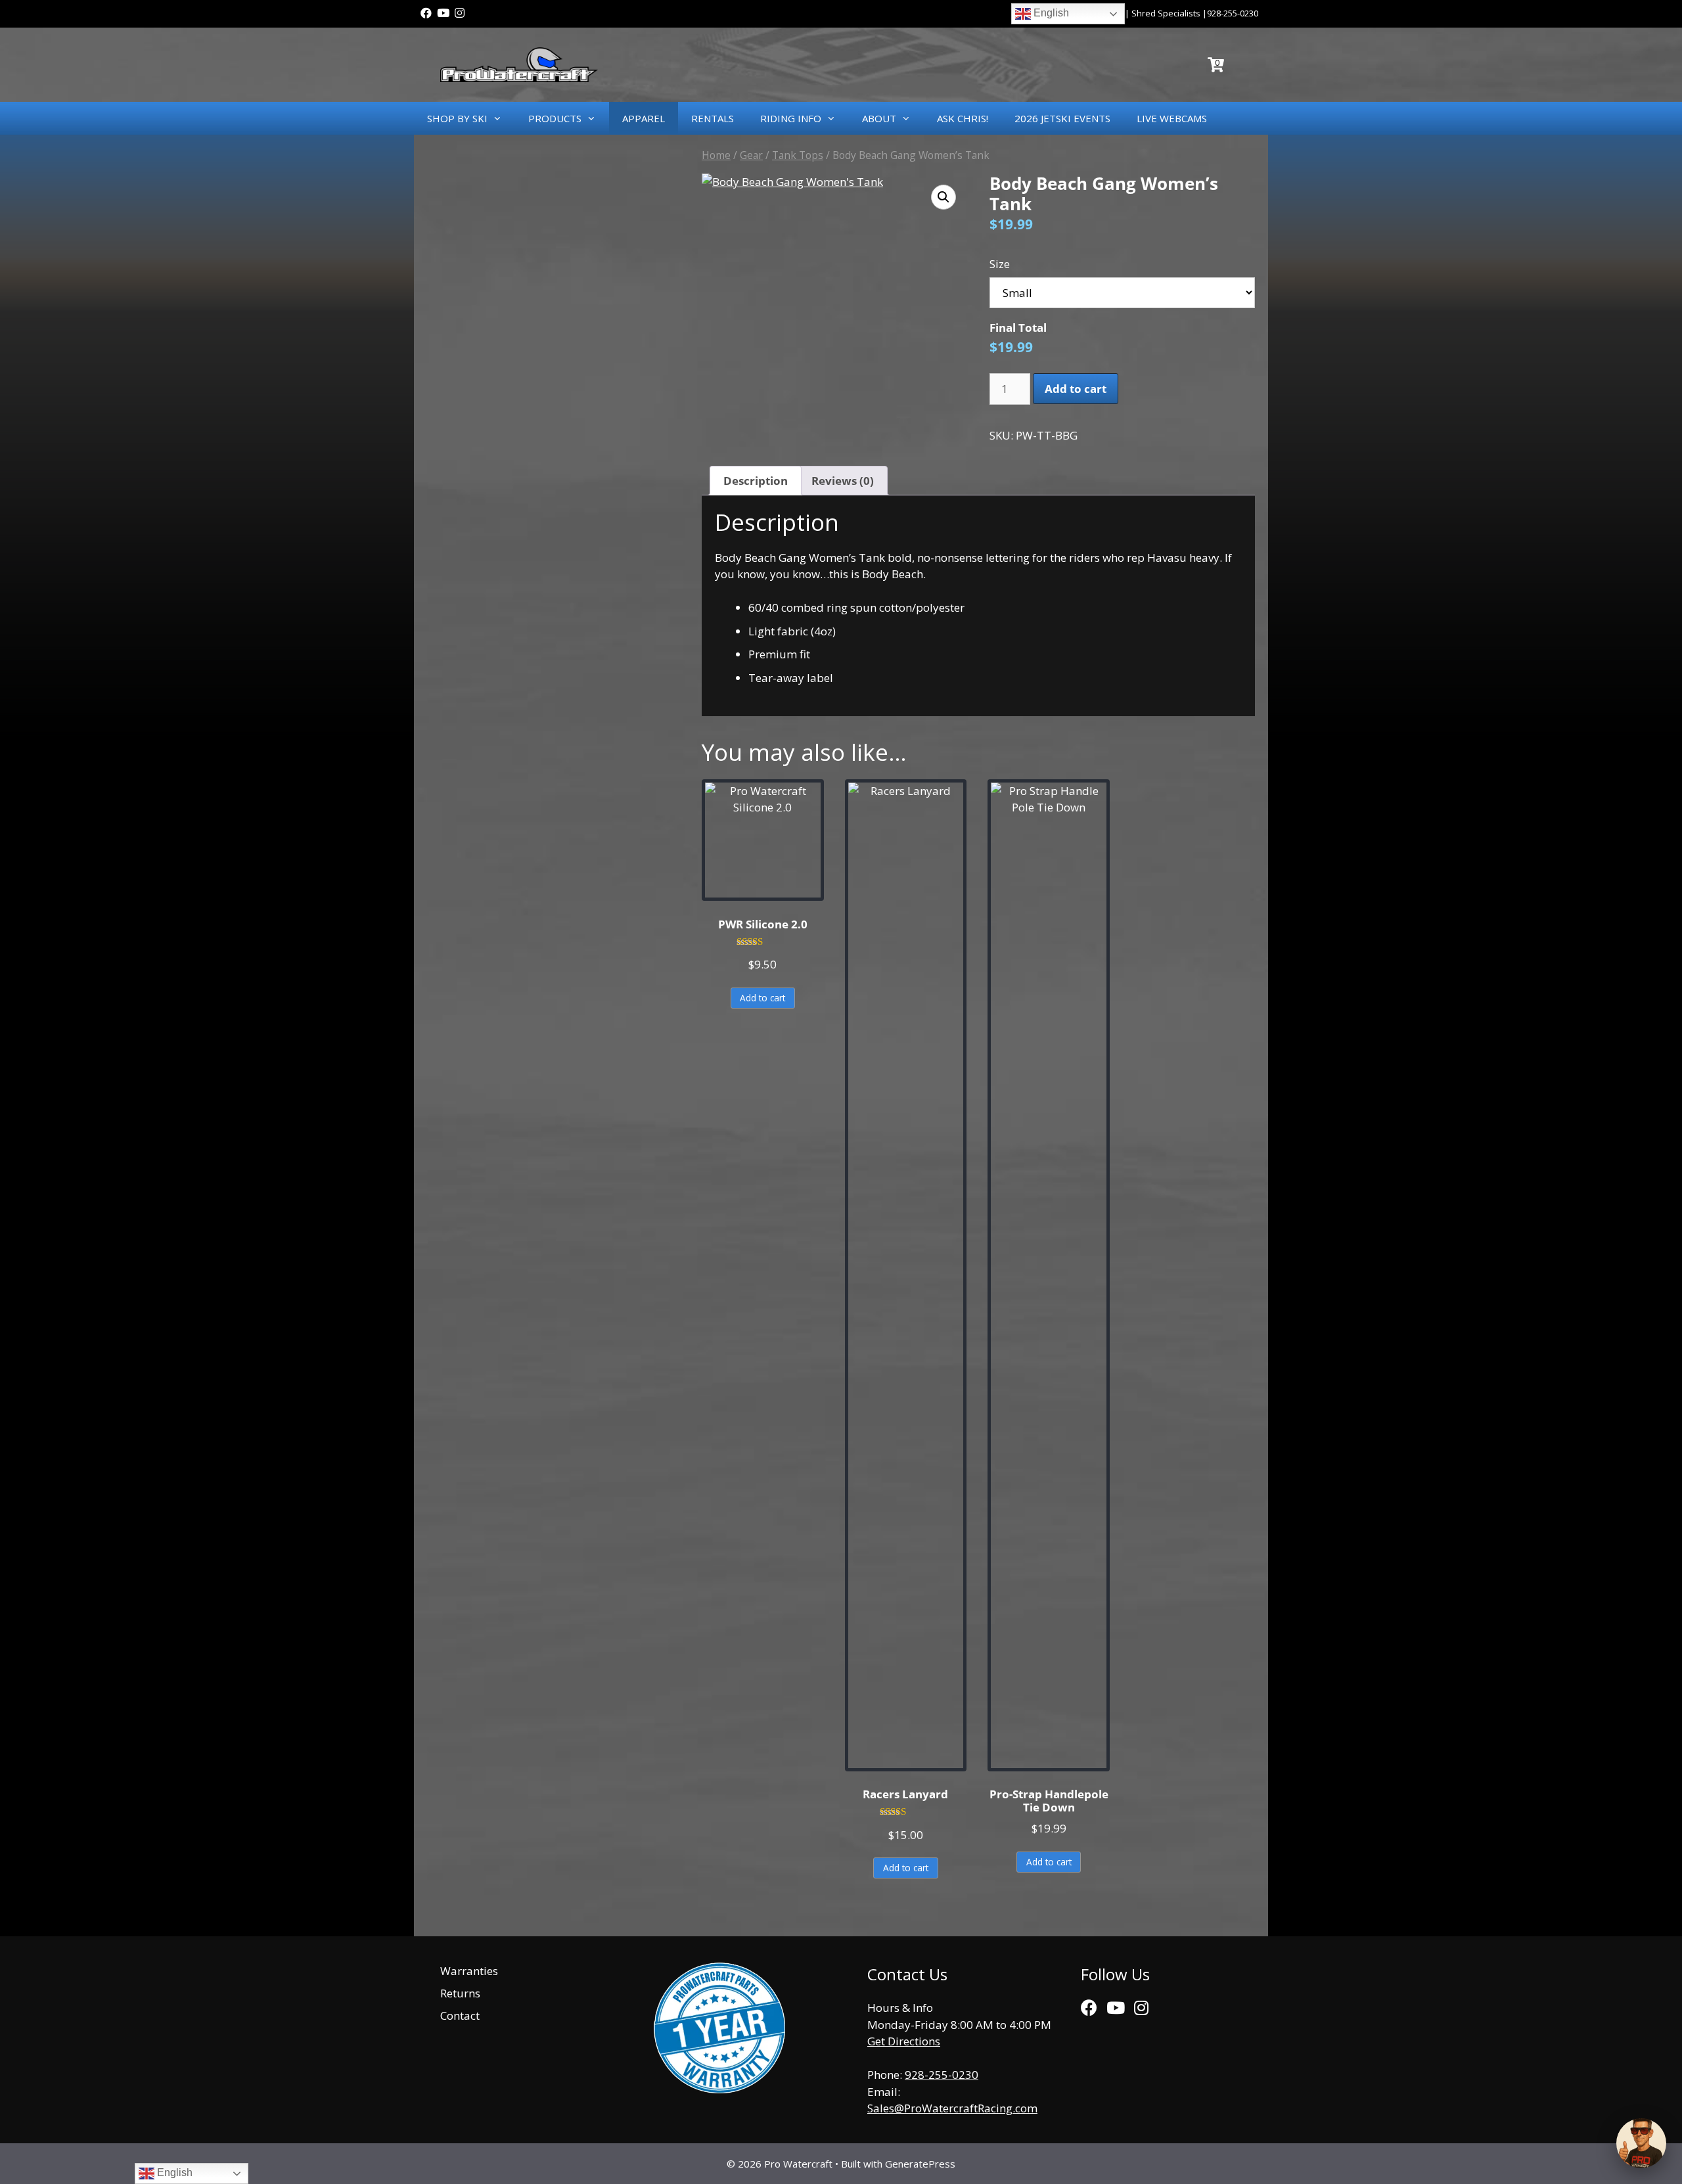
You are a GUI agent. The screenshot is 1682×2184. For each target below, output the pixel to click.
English (1050, 13)
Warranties (469, 1971)
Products (555, 118)
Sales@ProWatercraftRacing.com (952, 2108)
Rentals (713, 118)
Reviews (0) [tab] (843, 481)
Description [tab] (756, 481)
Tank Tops (798, 155)
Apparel (644, 118)
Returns (460, 1993)
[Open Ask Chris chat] (1641, 2143)
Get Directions (904, 2041)
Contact (460, 2015)
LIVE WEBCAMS (1172, 118)
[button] (943, 197)
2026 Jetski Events (1062, 118)
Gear (751, 155)
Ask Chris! (963, 118)
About (879, 118)
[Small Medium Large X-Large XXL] (1122, 293)
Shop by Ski (457, 118)
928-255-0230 (1233, 13)
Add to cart (1076, 389)
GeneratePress (920, 2164)
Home (716, 155)
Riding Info (791, 118)
